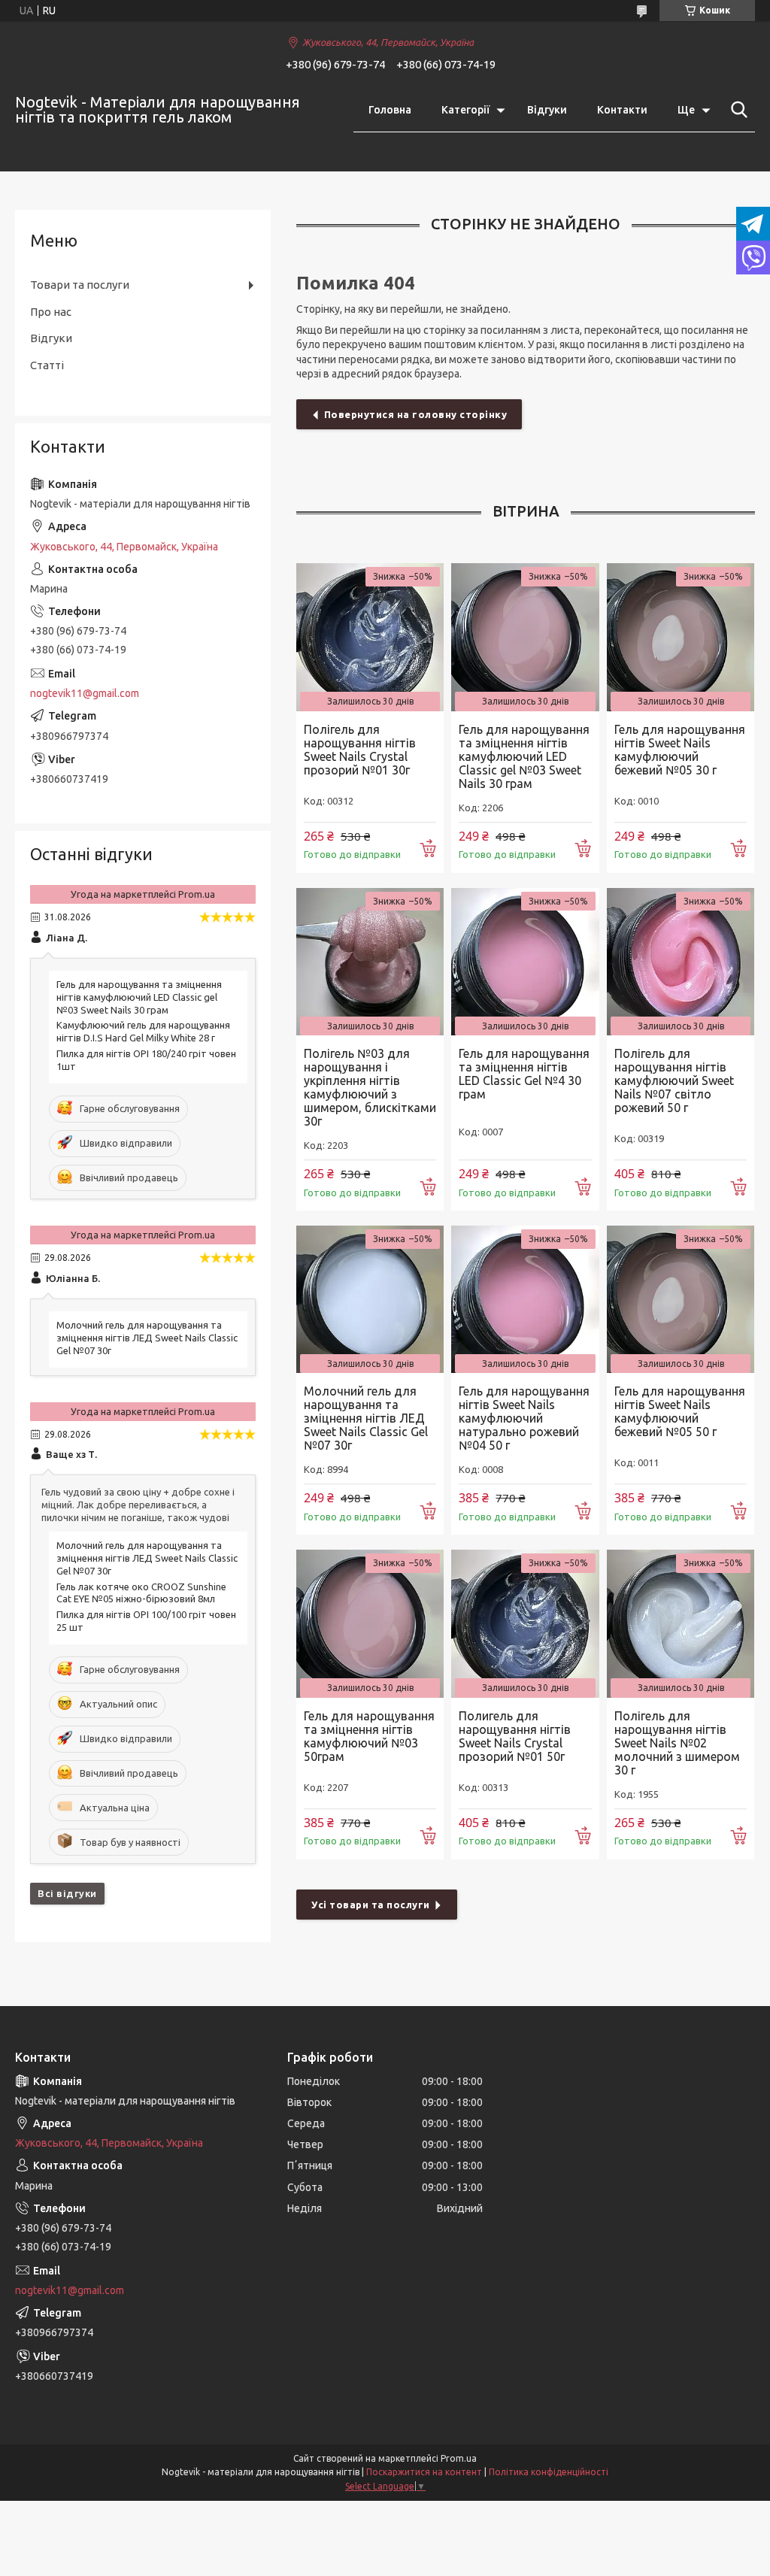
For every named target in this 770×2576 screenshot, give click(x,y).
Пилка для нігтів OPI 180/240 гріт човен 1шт (146, 1060)
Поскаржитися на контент (424, 2472)
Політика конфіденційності (549, 2472)
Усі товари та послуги (371, 1905)
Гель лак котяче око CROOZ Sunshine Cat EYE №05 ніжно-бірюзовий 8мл (141, 1593)
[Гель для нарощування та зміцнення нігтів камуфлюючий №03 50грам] (370, 1623)
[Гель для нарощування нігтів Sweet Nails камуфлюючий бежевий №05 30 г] (681, 637)
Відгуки (547, 110)
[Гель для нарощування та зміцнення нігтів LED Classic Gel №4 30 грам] (525, 962)
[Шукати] (736, 110)
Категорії (465, 110)
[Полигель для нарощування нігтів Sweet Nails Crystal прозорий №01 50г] (525, 1623)
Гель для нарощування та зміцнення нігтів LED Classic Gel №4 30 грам (524, 1074)
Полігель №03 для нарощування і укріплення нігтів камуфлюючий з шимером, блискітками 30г (370, 1087)
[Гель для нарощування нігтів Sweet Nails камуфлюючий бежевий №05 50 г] (681, 1299)
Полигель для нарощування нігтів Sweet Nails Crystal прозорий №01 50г (515, 1736)
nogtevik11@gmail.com (85, 693)
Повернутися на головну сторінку (416, 414)
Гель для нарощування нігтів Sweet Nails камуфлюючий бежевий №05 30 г (680, 750)
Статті (47, 365)
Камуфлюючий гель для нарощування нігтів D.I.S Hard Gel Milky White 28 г (143, 1031)
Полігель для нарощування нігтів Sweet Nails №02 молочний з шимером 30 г (677, 1743)
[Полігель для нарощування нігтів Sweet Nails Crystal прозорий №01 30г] (370, 637)
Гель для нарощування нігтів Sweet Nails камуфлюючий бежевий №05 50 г (680, 1411)
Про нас (51, 312)
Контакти (622, 110)
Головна (390, 110)
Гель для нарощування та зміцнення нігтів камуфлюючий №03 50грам (369, 1736)
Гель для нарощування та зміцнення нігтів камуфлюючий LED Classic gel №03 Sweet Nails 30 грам (524, 756)
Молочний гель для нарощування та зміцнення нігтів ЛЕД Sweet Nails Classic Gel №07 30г (366, 1418)
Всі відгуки (67, 1893)
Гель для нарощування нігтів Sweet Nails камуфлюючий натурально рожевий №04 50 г (524, 1418)
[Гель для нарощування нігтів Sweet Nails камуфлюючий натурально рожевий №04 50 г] (525, 1299)
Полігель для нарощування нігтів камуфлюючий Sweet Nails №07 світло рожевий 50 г (674, 1080)
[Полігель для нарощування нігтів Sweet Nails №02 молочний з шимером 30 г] (681, 1623)
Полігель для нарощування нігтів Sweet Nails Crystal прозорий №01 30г (360, 750)
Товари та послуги (80, 285)
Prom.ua (459, 2458)
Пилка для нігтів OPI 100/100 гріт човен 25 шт (146, 1621)
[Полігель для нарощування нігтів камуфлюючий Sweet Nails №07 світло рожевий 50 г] (681, 962)
